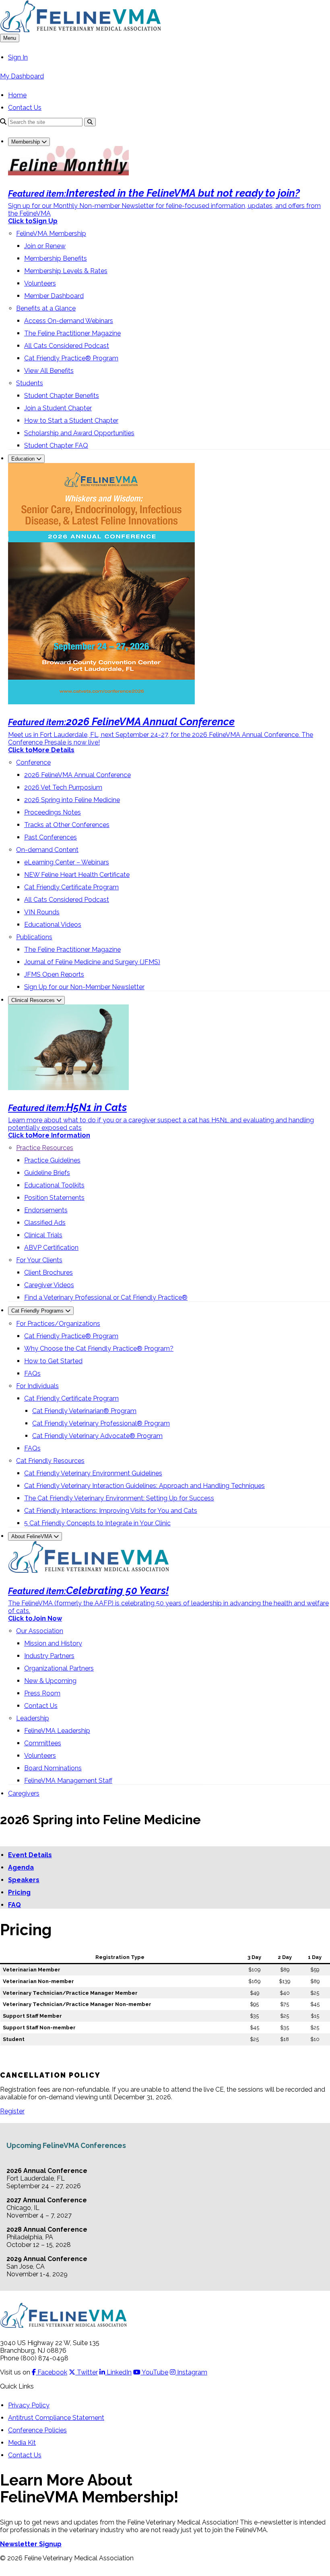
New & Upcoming (50, 1681)
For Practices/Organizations (58, 1324)
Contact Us (25, 108)
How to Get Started (53, 1361)
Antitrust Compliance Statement (56, 2418)
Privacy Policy (29, 2405)
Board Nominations (53, 1768)
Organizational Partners (59, 1668)
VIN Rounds (42, 912)
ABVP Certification (51, 1248)
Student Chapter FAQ (56, 445)
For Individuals (37, 1386)
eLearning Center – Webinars (67, 862)
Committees (43, 1743)
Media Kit (22, 2443)
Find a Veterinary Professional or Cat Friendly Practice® (106, 1297)
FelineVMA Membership (51, 234)
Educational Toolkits (54, 1185)
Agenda (21, 1867)
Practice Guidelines (52, 1160)
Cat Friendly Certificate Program (71, 887)
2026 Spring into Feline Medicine (72, 800)
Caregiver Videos (49, 1285)
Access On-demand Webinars (69, 321)
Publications (34, 937)
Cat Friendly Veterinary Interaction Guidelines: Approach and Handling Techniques (144, 1486)
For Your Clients (39, 1260)
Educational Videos (53, 925)
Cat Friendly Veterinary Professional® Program (101, 1423)
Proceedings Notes (53, 812)
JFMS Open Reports (54, 974)
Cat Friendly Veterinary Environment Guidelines (93, 1473)
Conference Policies (37, 2430)
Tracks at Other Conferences (67, 825)
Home (17, 95)
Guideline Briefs (47, 1173)
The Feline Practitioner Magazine (72, 333)
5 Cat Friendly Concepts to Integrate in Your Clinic (97, 1523)
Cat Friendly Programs (38, 1311)
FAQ (14, 1905)
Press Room (42, 1693)
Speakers (24, 1880)
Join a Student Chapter (58, 408)
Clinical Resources (34, 1000)
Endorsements (46, 1210)
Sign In (18, 57)
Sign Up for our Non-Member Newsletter (84, 987)
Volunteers (40, 283)
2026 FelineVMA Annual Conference (77, 775)
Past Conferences (51, 837)
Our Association (40, 1631)
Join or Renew (45, 246)
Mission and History (53, 1643)
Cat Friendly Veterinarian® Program (84, 1411)
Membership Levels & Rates (66, 271)
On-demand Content (47, 850)
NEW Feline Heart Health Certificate (77, 875)
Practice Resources (45, 1148)
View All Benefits (49, 371)
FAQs (32, 1373)
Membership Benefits (56, 258)
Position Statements (54, 1198)
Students (30, 383)
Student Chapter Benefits (62, 396)
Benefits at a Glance (46, 308)
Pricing (19, 1892)
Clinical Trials (43, 1235)
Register (12, 2111)
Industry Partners (49, 1656)
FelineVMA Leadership (57, 1731)
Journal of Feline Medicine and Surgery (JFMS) (92, 962)
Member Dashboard (54, 296)
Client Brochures (48, 1273)
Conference (33, 762)
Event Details (30, 1855)
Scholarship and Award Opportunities (79, 433)
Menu (10, 38)
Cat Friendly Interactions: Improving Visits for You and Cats (111, 1511)
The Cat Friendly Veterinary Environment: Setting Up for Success (119, 1498)
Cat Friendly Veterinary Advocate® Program (97, 1436)
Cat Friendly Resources (50, 1461)
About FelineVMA (32, 1536)
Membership (26, 142)
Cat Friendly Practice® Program (71, 358)
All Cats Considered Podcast (67, 346)
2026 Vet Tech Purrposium (63, 787)
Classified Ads (45, 1223)
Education (24, 459)
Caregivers (24, 1793)
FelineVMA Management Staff (68, 1781)
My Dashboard (22, 76)
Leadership (33, 1718)
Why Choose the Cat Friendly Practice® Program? (99, 1349)
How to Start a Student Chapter (71, 421)
